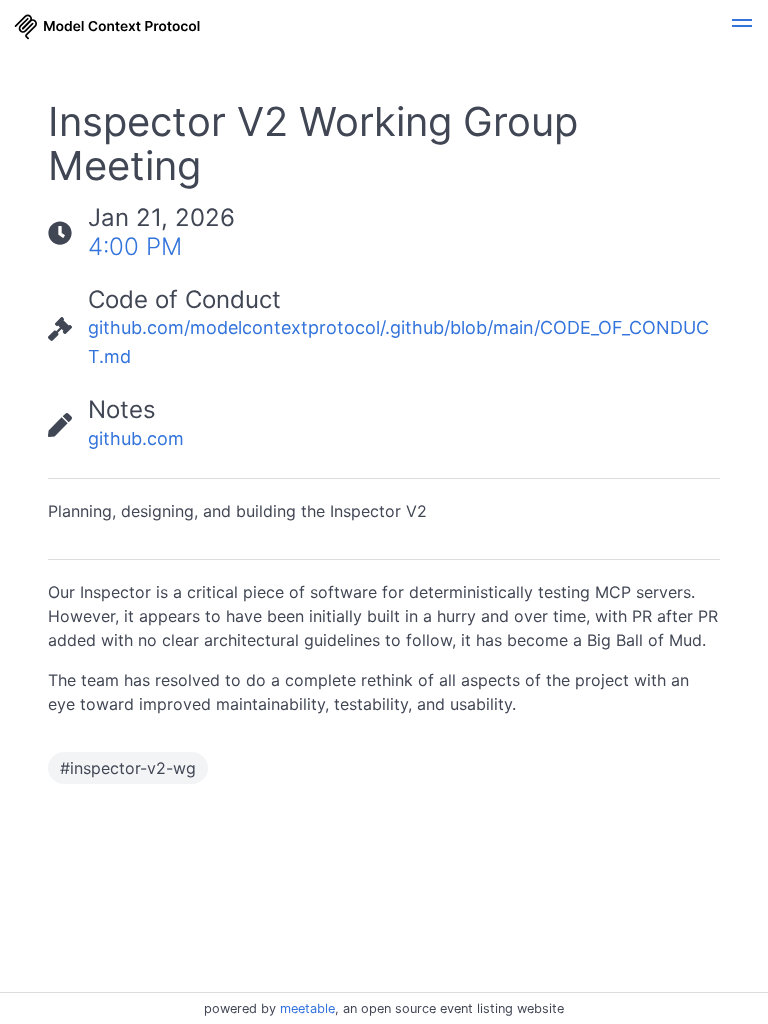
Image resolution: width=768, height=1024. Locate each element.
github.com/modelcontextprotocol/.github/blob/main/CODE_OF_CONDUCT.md (398, 342)
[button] (742, 26)
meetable (307, 1008)
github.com (136, 438)
